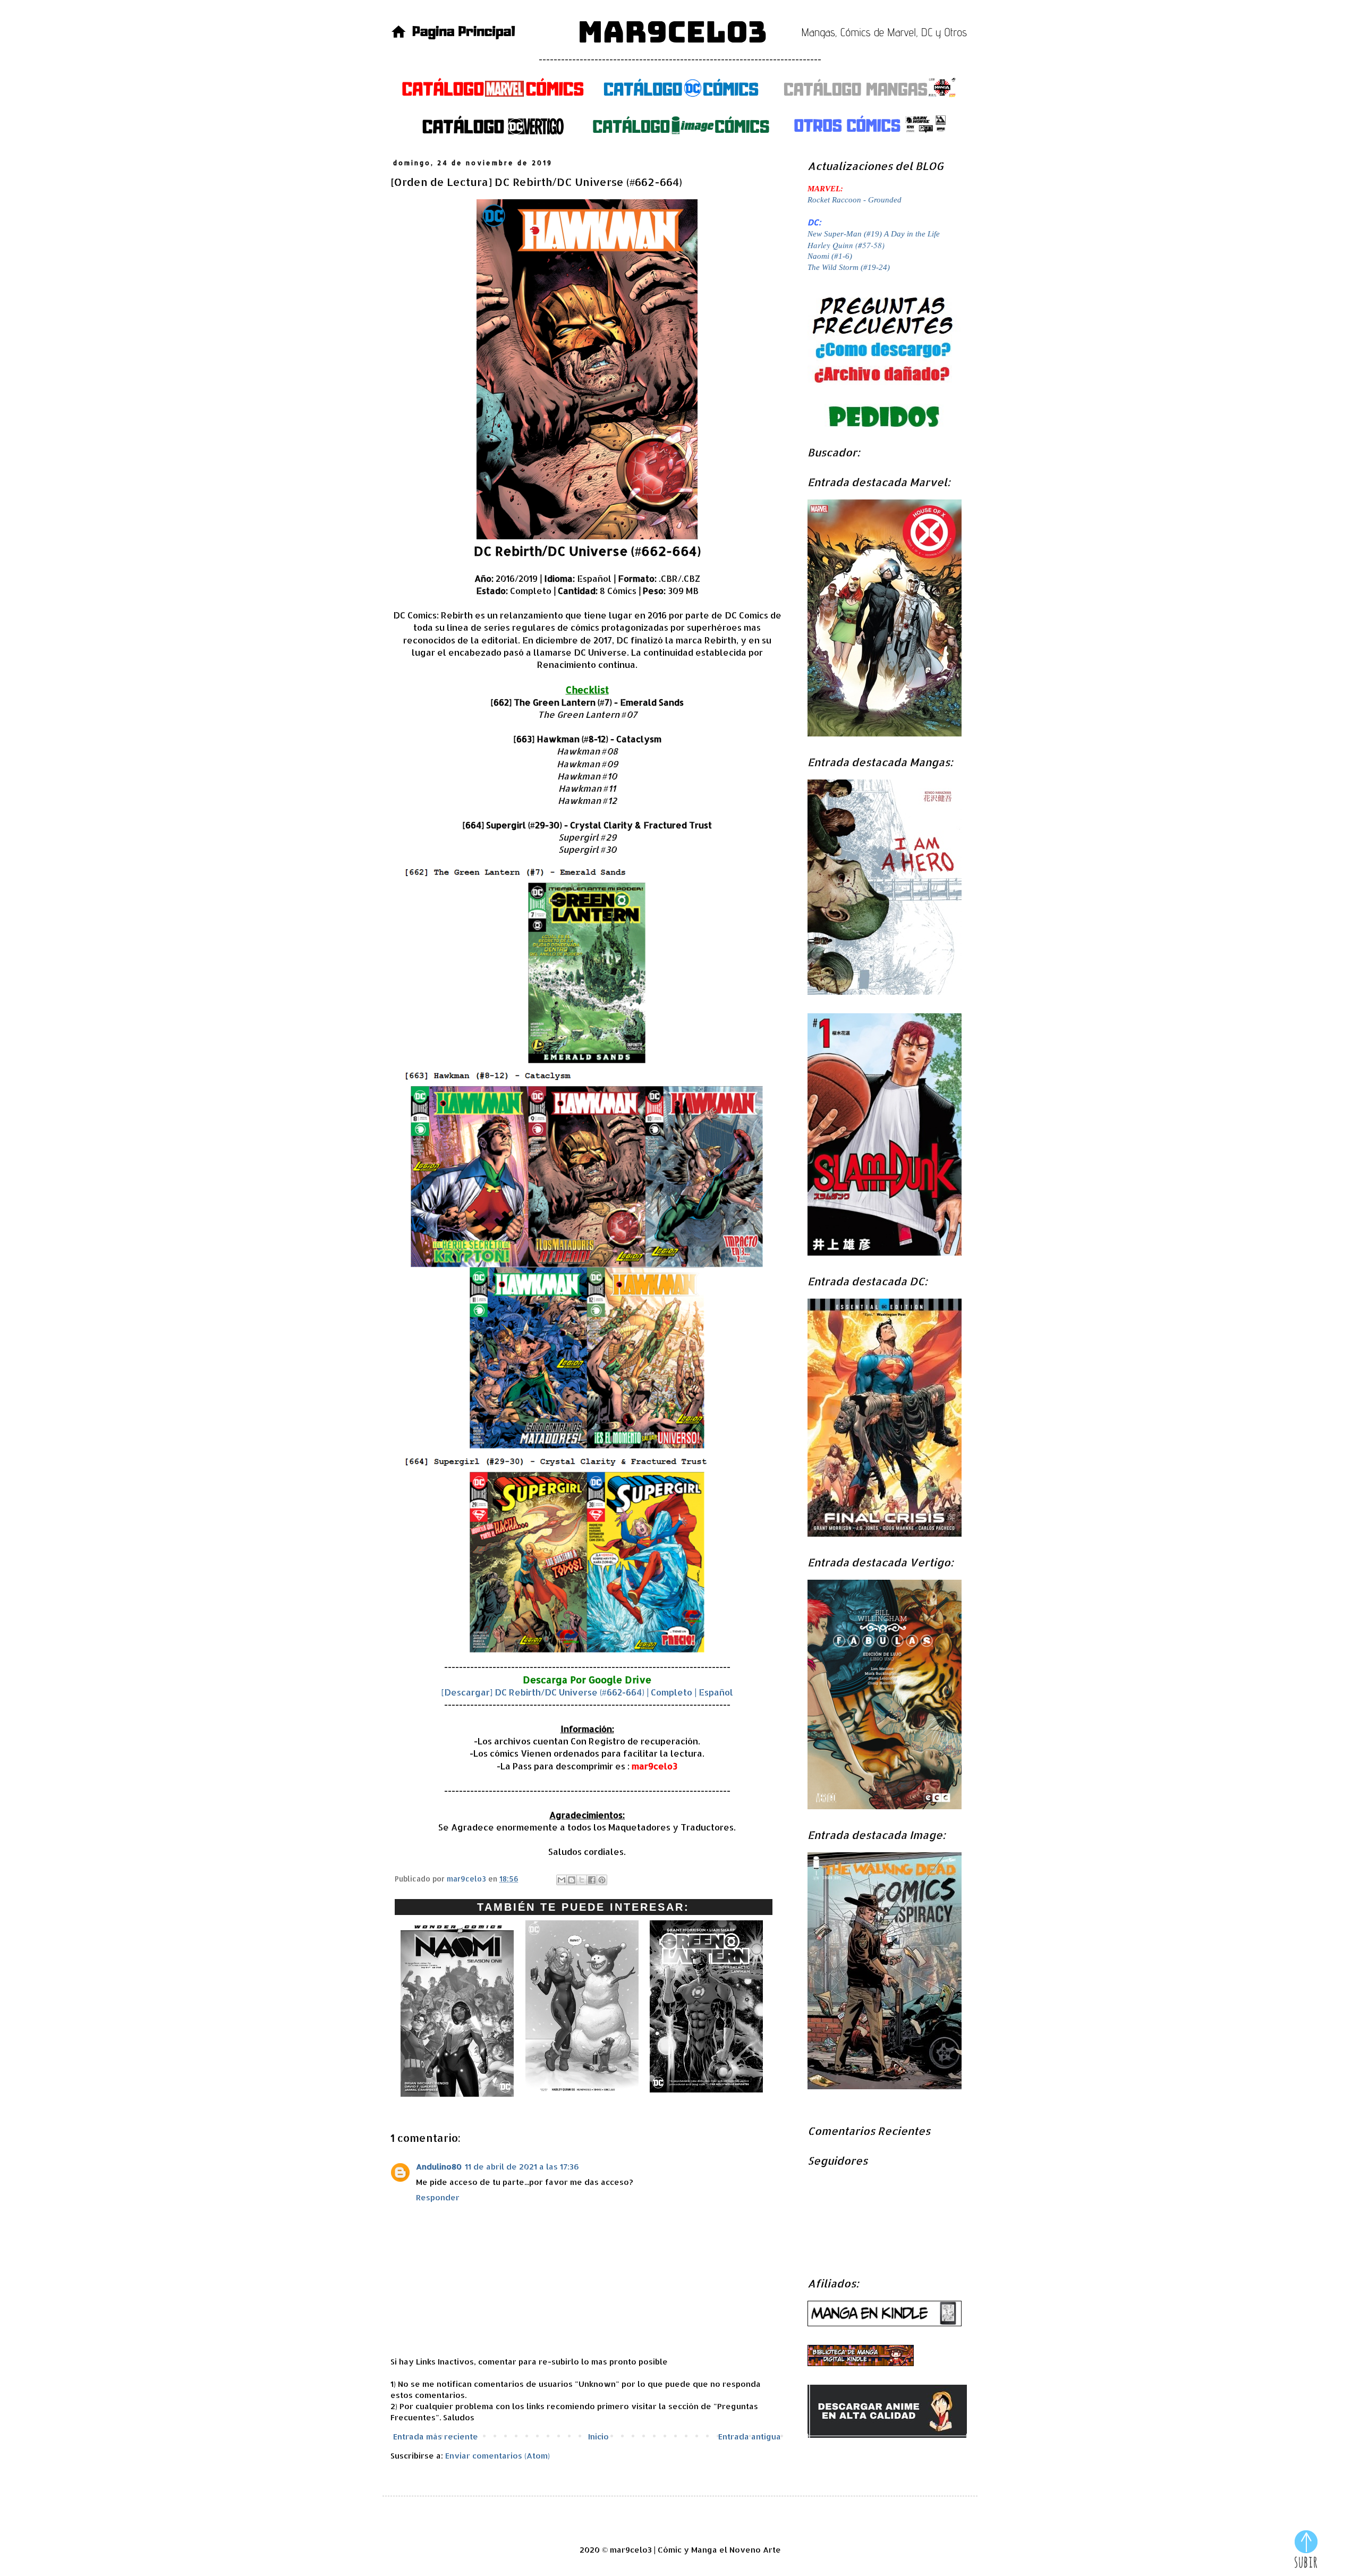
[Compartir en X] (582, 1880)
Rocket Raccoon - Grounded (855, 200)
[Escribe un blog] (572, 1880)
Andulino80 (439, 2167)
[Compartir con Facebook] (592, 1880)
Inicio (598, 2437)
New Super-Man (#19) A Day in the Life (874, 234)
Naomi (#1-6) (830, 256)
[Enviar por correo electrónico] (562, 1880)
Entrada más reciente (436, 2437)
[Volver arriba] (1306, 2550)
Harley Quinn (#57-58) (846, 245)
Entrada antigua (750, 2437)
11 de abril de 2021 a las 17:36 (522, 2167)
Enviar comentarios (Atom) (498, 2456)
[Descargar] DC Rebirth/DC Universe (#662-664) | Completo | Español (587, 1692)
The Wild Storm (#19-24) (849, 267)
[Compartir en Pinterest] (602, 1880)
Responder (438, 2197)
